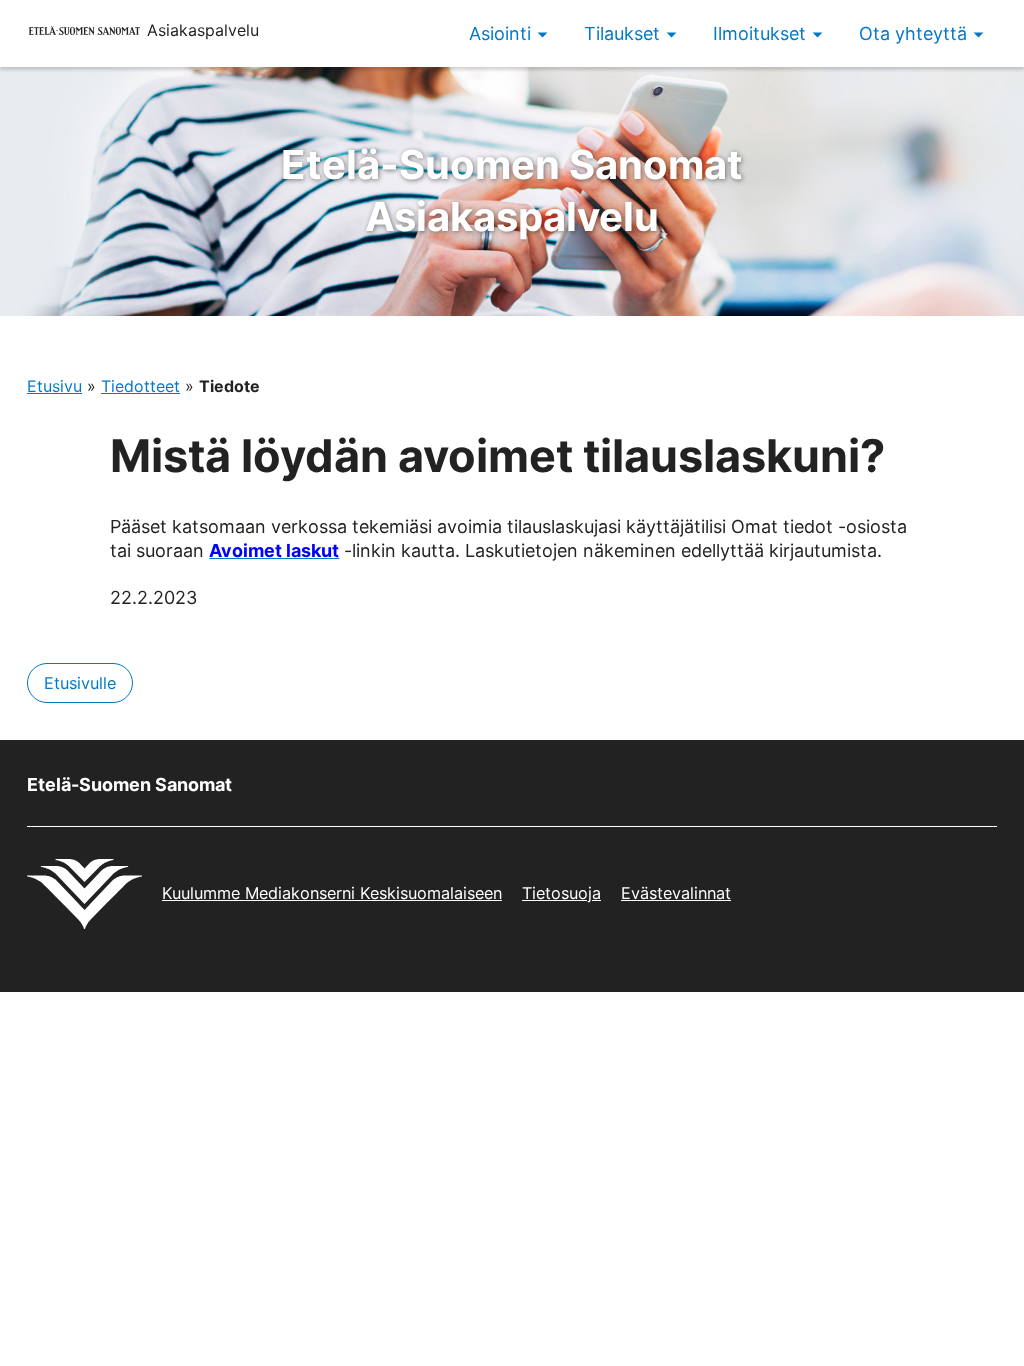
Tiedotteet (140, 386)
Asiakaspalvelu (512, 190)
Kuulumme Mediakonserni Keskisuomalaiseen (332, 893)
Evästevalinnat (676, 893)
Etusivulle (80, 683)
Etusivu (54, 386)
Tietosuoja (561, 893)
